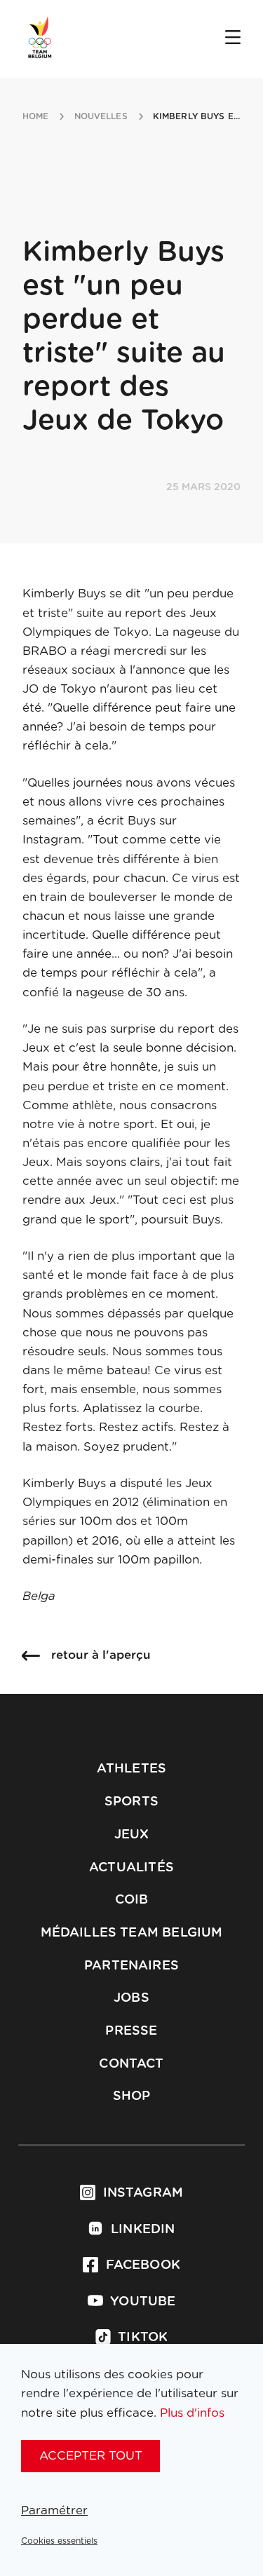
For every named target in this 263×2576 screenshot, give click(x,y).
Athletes (131, 1769)
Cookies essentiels (59, 2541)
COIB (132, 1900)
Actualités (131, 1868)
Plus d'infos (192, 2413)
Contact (131, 2064)
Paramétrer (54, 2510)
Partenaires (131, 1966)
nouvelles (101, 116)
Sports (131, 1802)
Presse (131, 2031)
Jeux (132, 1835)
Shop (132, 2096)
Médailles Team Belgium (132, 1933)
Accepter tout (91, 2456)
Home (35, 116)
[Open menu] (233, 39)
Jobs (131, 1998)
